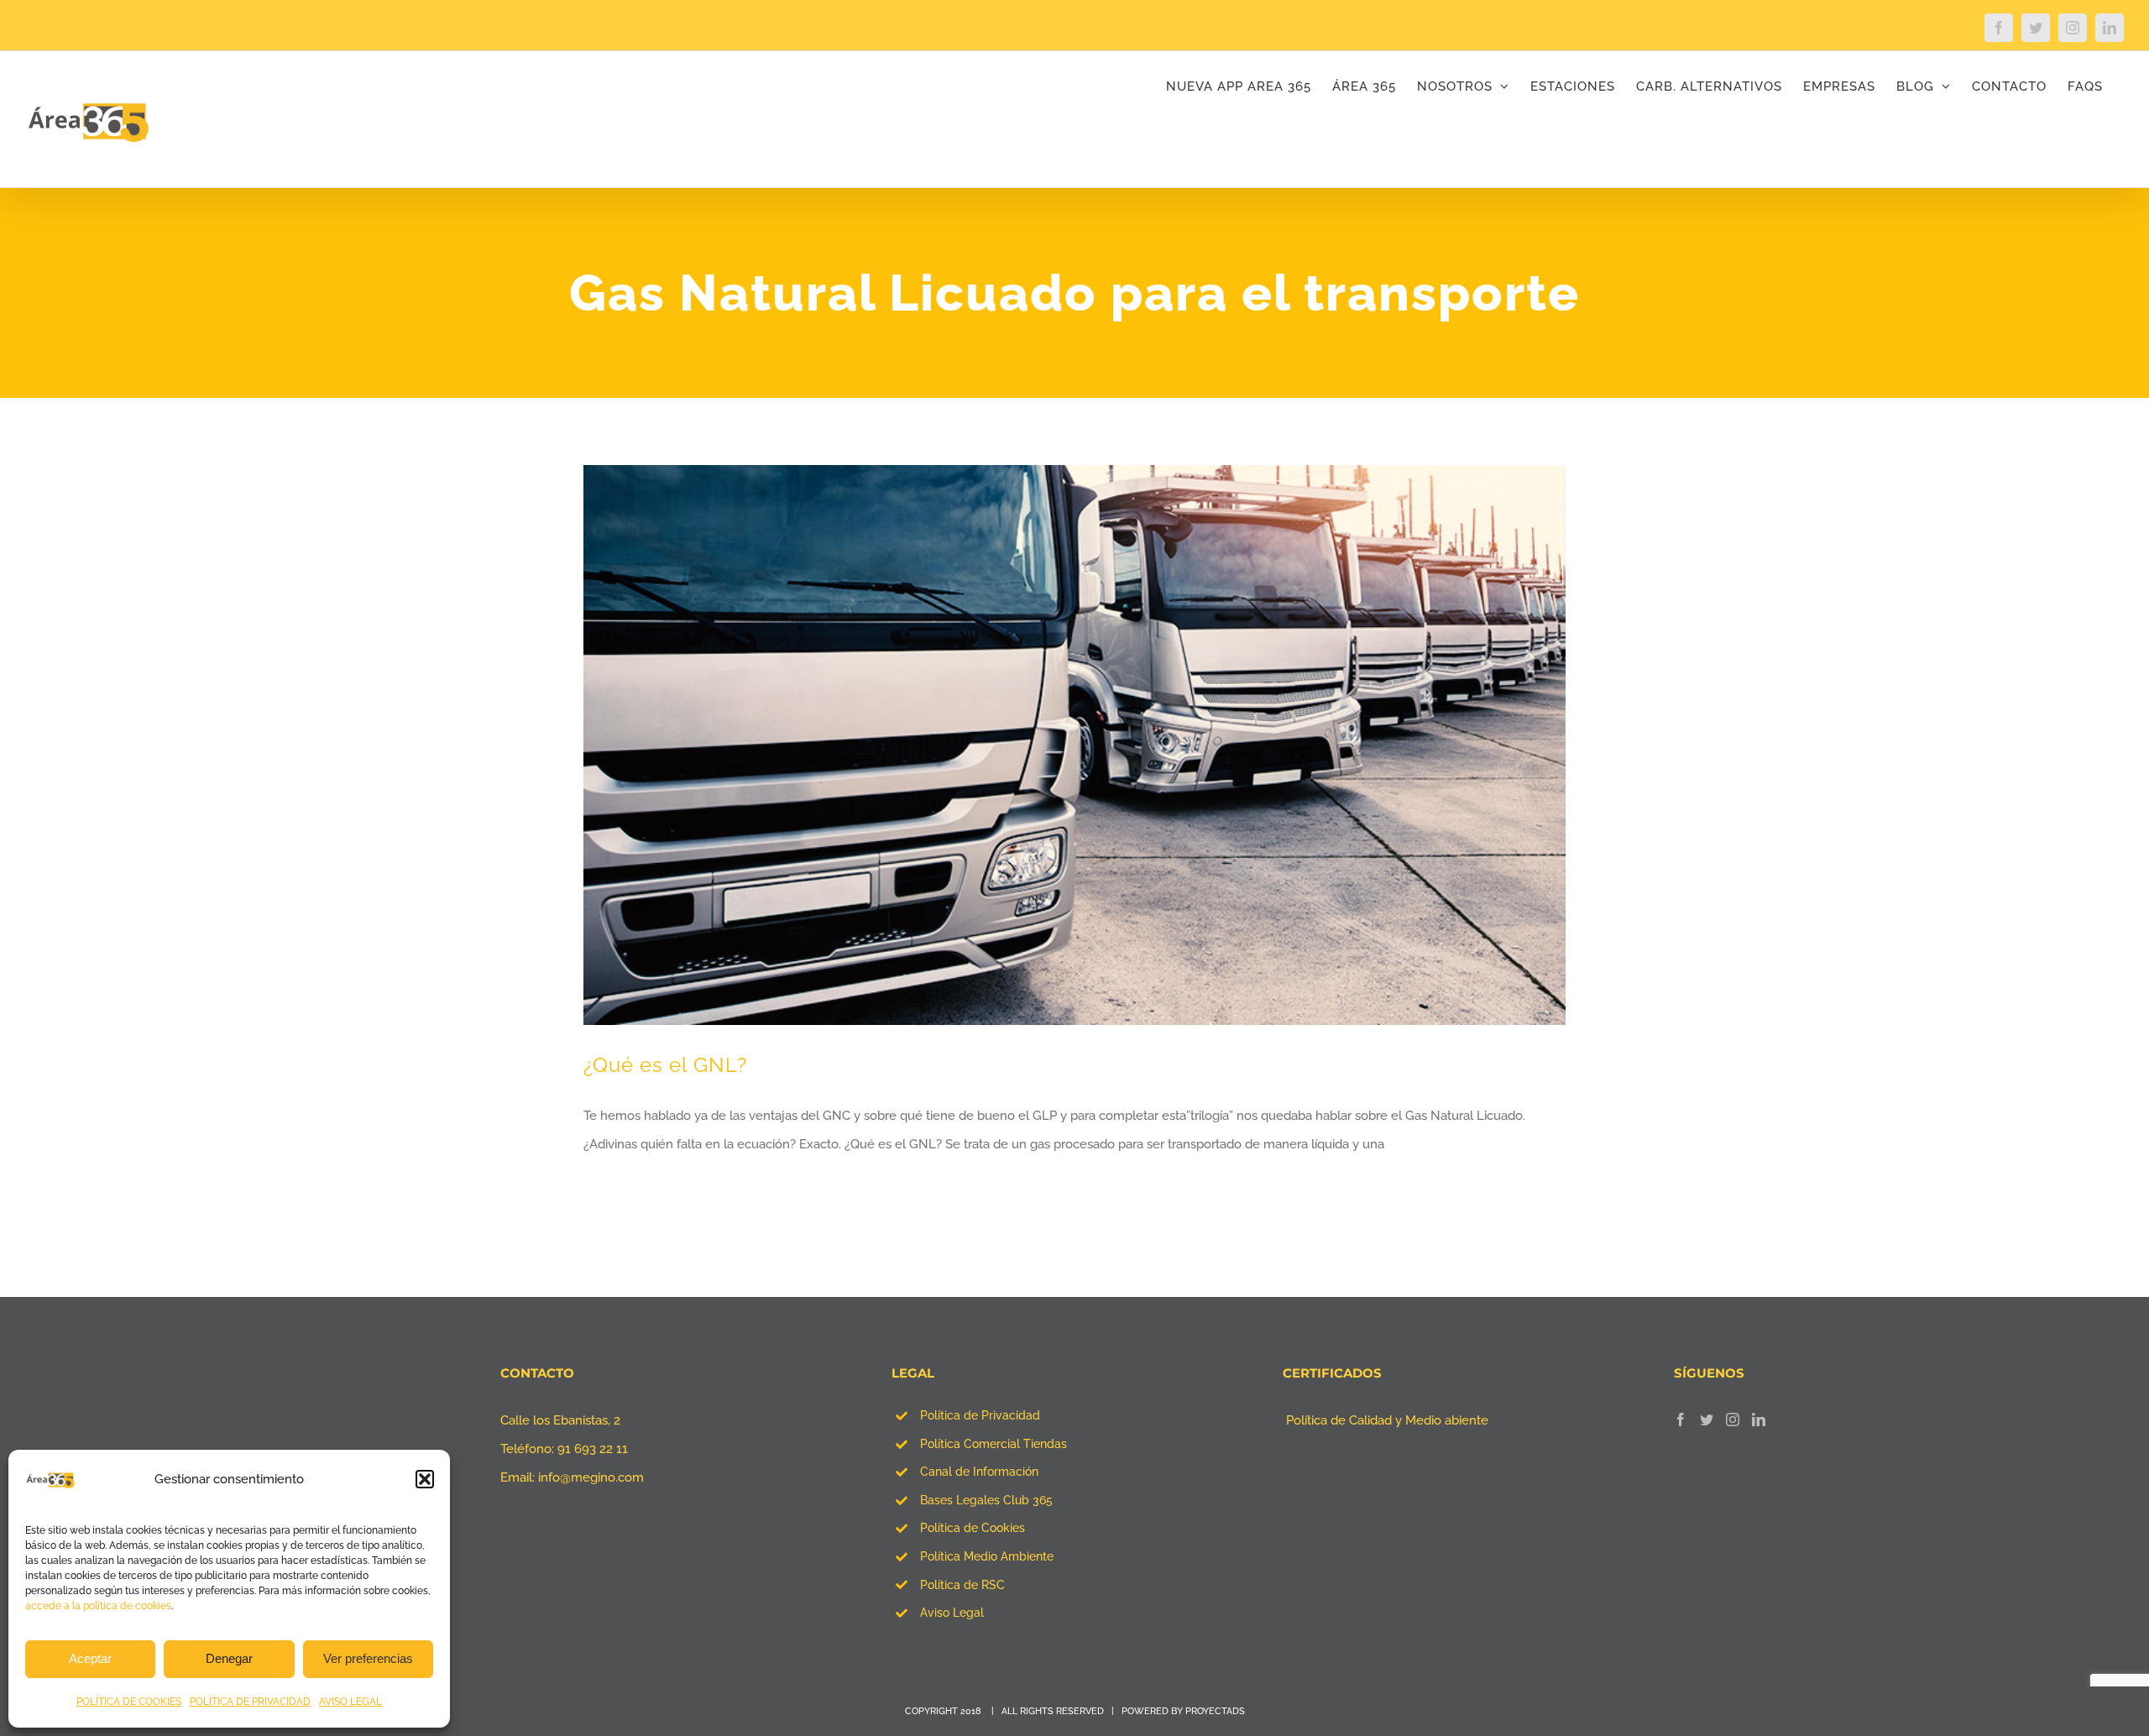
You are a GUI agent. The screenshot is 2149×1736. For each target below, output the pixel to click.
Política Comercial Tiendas (993, 1444)
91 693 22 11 (593, 1449)
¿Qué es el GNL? (665, 1065)
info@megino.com (591, 1477)
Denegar (229, 1658)
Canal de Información (979, 1472)
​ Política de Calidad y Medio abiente (1386, 1420)
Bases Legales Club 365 (986, 1500)
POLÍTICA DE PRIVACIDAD (250, 1702)
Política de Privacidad (980, 1415)
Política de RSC (962, 1585)
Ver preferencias (368, 1658)
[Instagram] (1733, 1420)
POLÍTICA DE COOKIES (129, 1702)
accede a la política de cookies (98, 1606)
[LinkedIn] (1759, 1420)
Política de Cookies (973, 1528)
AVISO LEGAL (350, 1702)
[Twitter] (1707, 1420)
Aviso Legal (952, 1613)
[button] (425, 1479)
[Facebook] (1681, 1420)
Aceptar (90, 1658)
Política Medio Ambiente (987, 1556)
